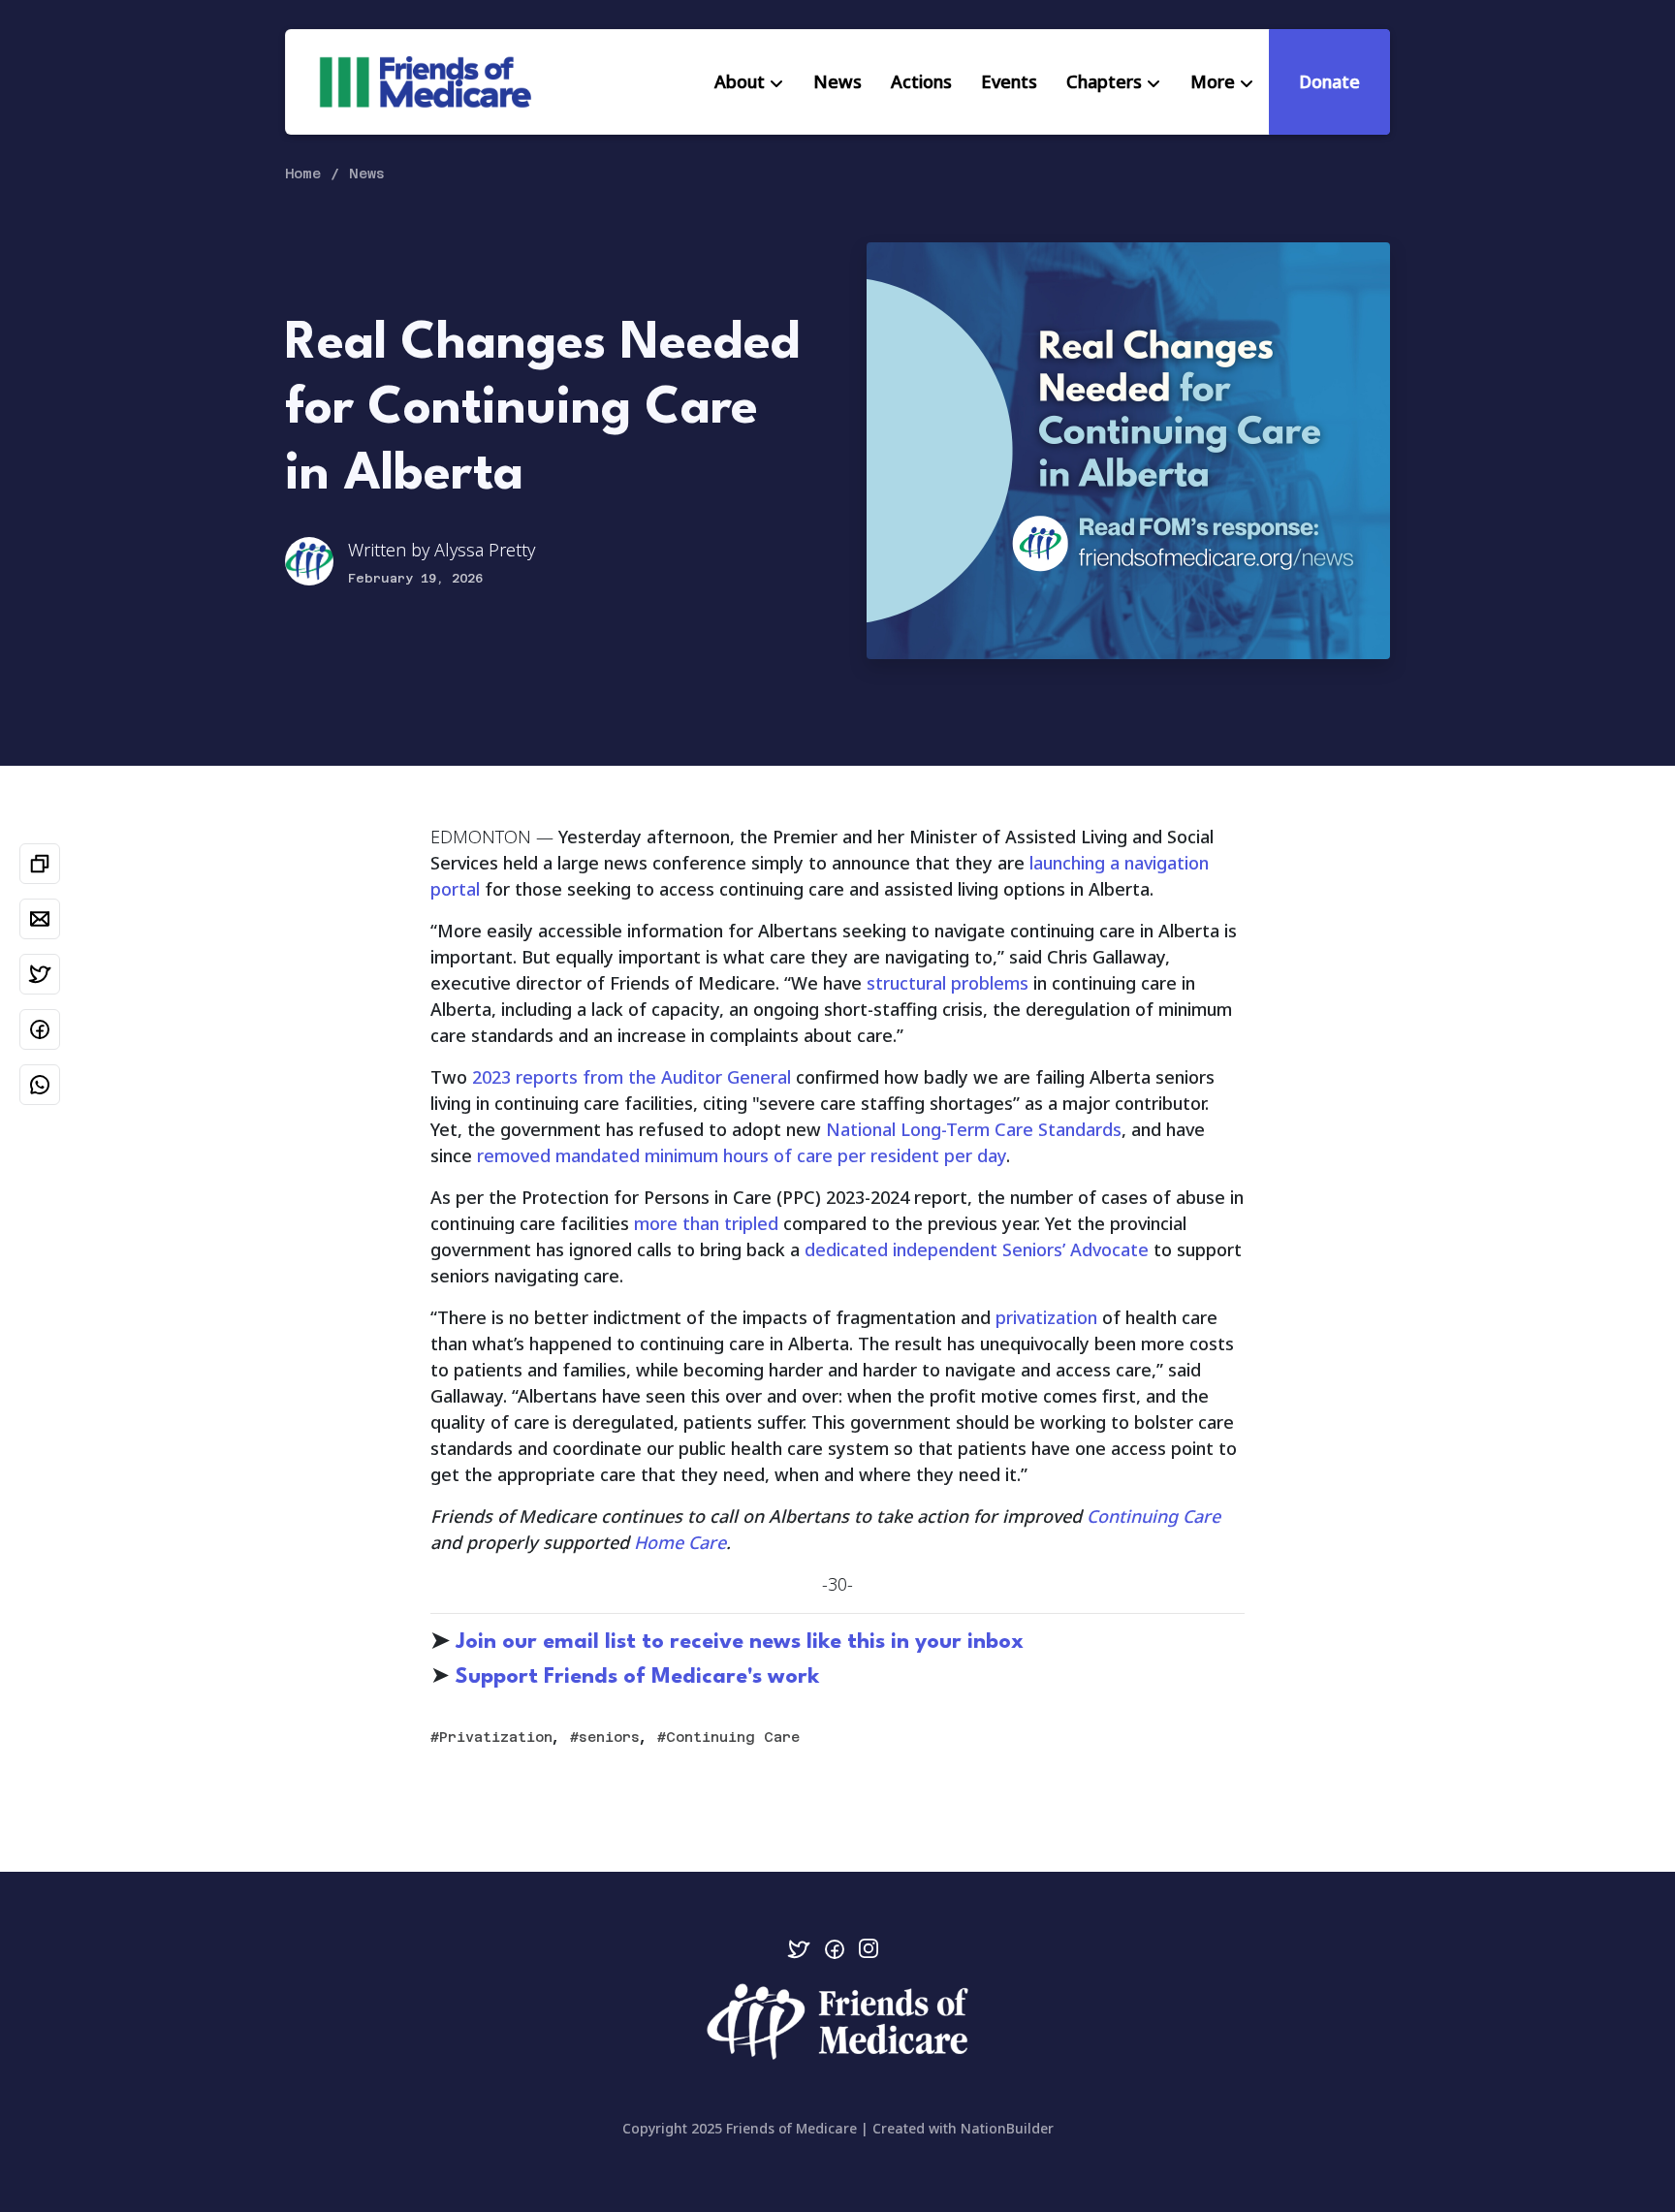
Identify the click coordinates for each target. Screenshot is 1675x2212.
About (740, 81)
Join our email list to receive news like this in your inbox (740, 1642)
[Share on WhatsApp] (40, 1085)
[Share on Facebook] (40, 1029)
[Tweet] (40, 974)
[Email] (40, 919)
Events (1009, 81)
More (1213, 81)
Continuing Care (733, 1737)
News (837, 81)
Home (303, 174)
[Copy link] (40, 864)
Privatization (496, 1737)
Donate (1329, 81)
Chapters (1104, 81)
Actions (921, 81)
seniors (609, 1737)
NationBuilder (1007, 2128)
